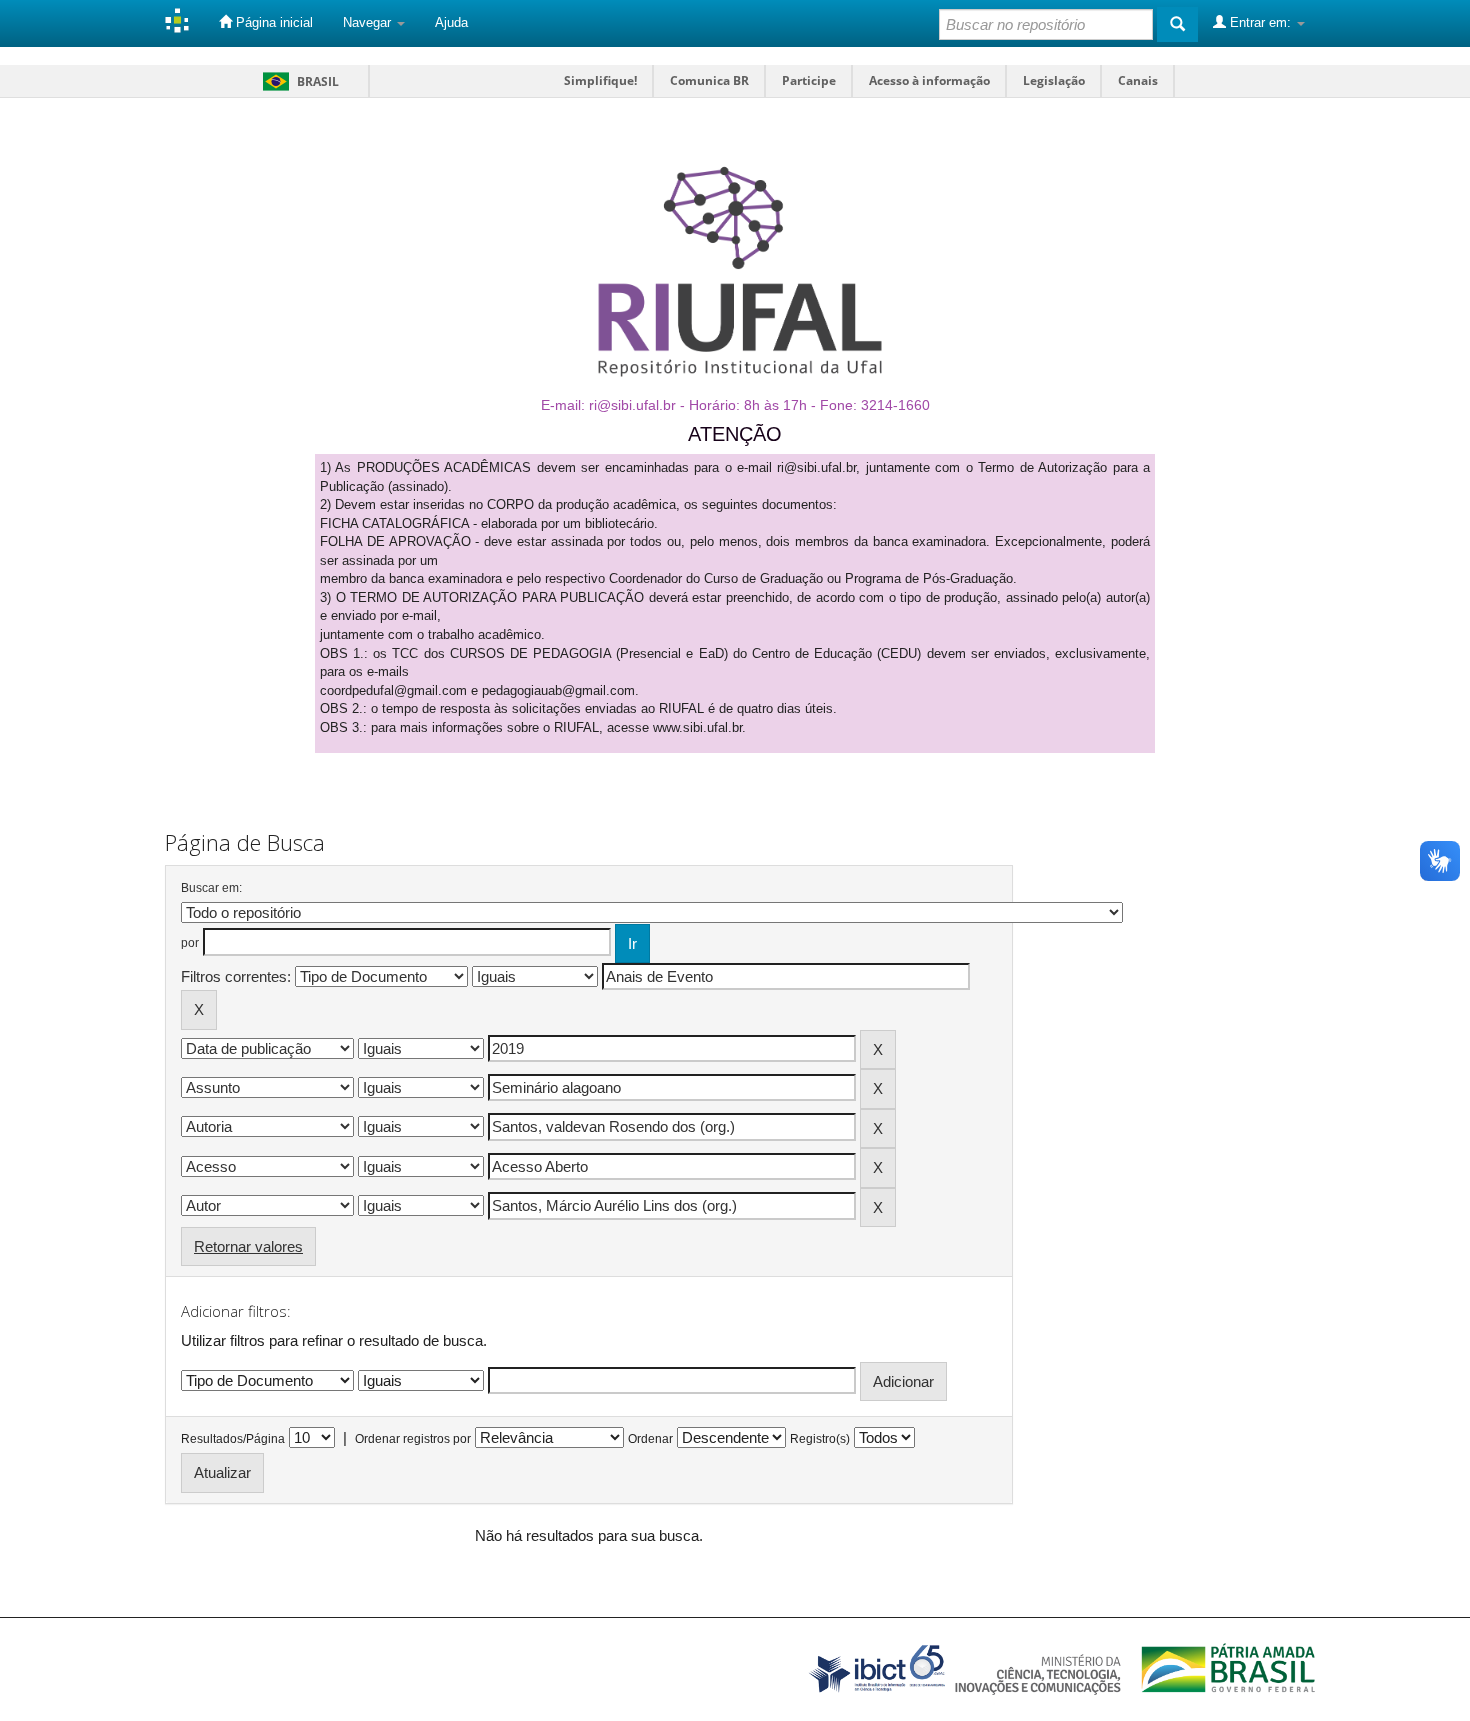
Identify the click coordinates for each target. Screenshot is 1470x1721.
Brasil (297, 81)
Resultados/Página (233, 1439)
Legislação (1054, 80)
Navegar (369, 22)
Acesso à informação (929, 80)
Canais (1138, 80)
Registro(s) (820, 1439)
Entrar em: (1260, 22)
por (190, 943)
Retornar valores (248, 1246)
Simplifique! (600, 80)
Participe (809, 80)
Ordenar (650, 1439)
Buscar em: (211, 888)
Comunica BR (709, 80)
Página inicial (272, 22)
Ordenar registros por (413, 1439)
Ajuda (451, 22)
